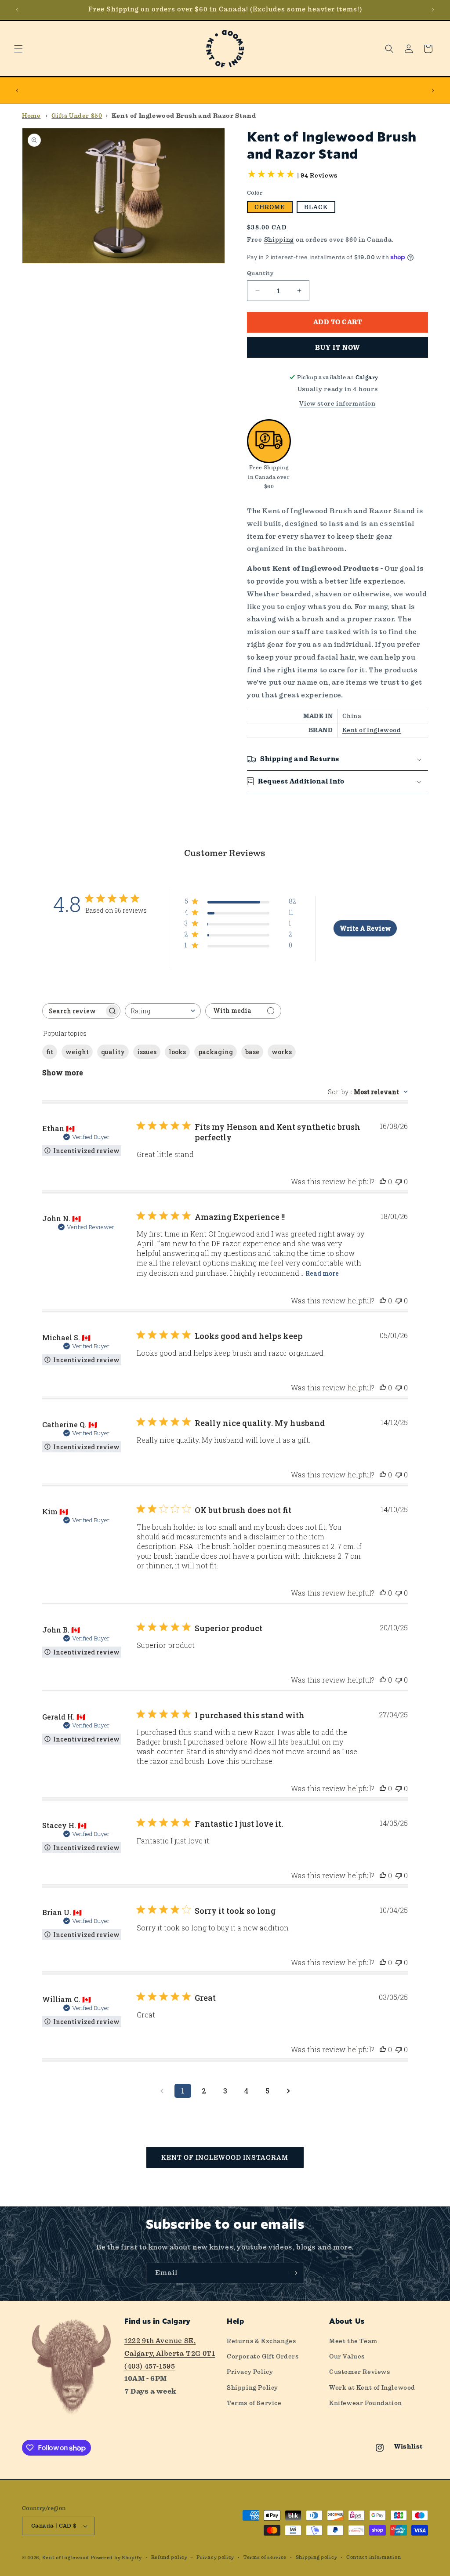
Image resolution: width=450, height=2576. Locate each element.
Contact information (374, 2557)
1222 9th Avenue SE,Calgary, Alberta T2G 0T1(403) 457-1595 (170, 2353)
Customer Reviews (360, 2372)
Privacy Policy (250, 2372)
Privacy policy (215, 2557)
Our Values (347, 2356)
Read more (322, 1273)
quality (113, 1052)
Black (316, 207)
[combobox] (163, 1011)
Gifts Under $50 (77, 116)
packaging (216, 1052)
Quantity (260, 273)
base (252, 1052)
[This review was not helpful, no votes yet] (399, 1181)
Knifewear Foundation (366, 2403)
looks (177, 1052)
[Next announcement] (433, 10)
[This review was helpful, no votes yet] (383, 1181)
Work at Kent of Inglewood (372, 2387)
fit (50, 1052)
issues (147, 1052)
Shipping (279, 239)
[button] (18, 49)
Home (31, 116)
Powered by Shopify (116, 2558)
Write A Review (365, 928)
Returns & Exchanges (261, 2341)
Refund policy (169, 2557)
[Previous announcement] (17, 10)
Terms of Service (254, 2403)
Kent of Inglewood (372, 730)
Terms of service (265, 2557)
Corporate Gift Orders (263, 2356)
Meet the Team (353, 2341)
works (282, 1052)
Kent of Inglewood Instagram (225, 2158)
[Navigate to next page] (288, 2091)
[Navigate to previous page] (162, 2091)
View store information (337, 403)
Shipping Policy (252, 2387)
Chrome (270, 207)
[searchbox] (73, 1011)
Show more (63, 1072)
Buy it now (337, 348)
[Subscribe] (294, 2273)
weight (77, 1052)
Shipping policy (317, 2557)
